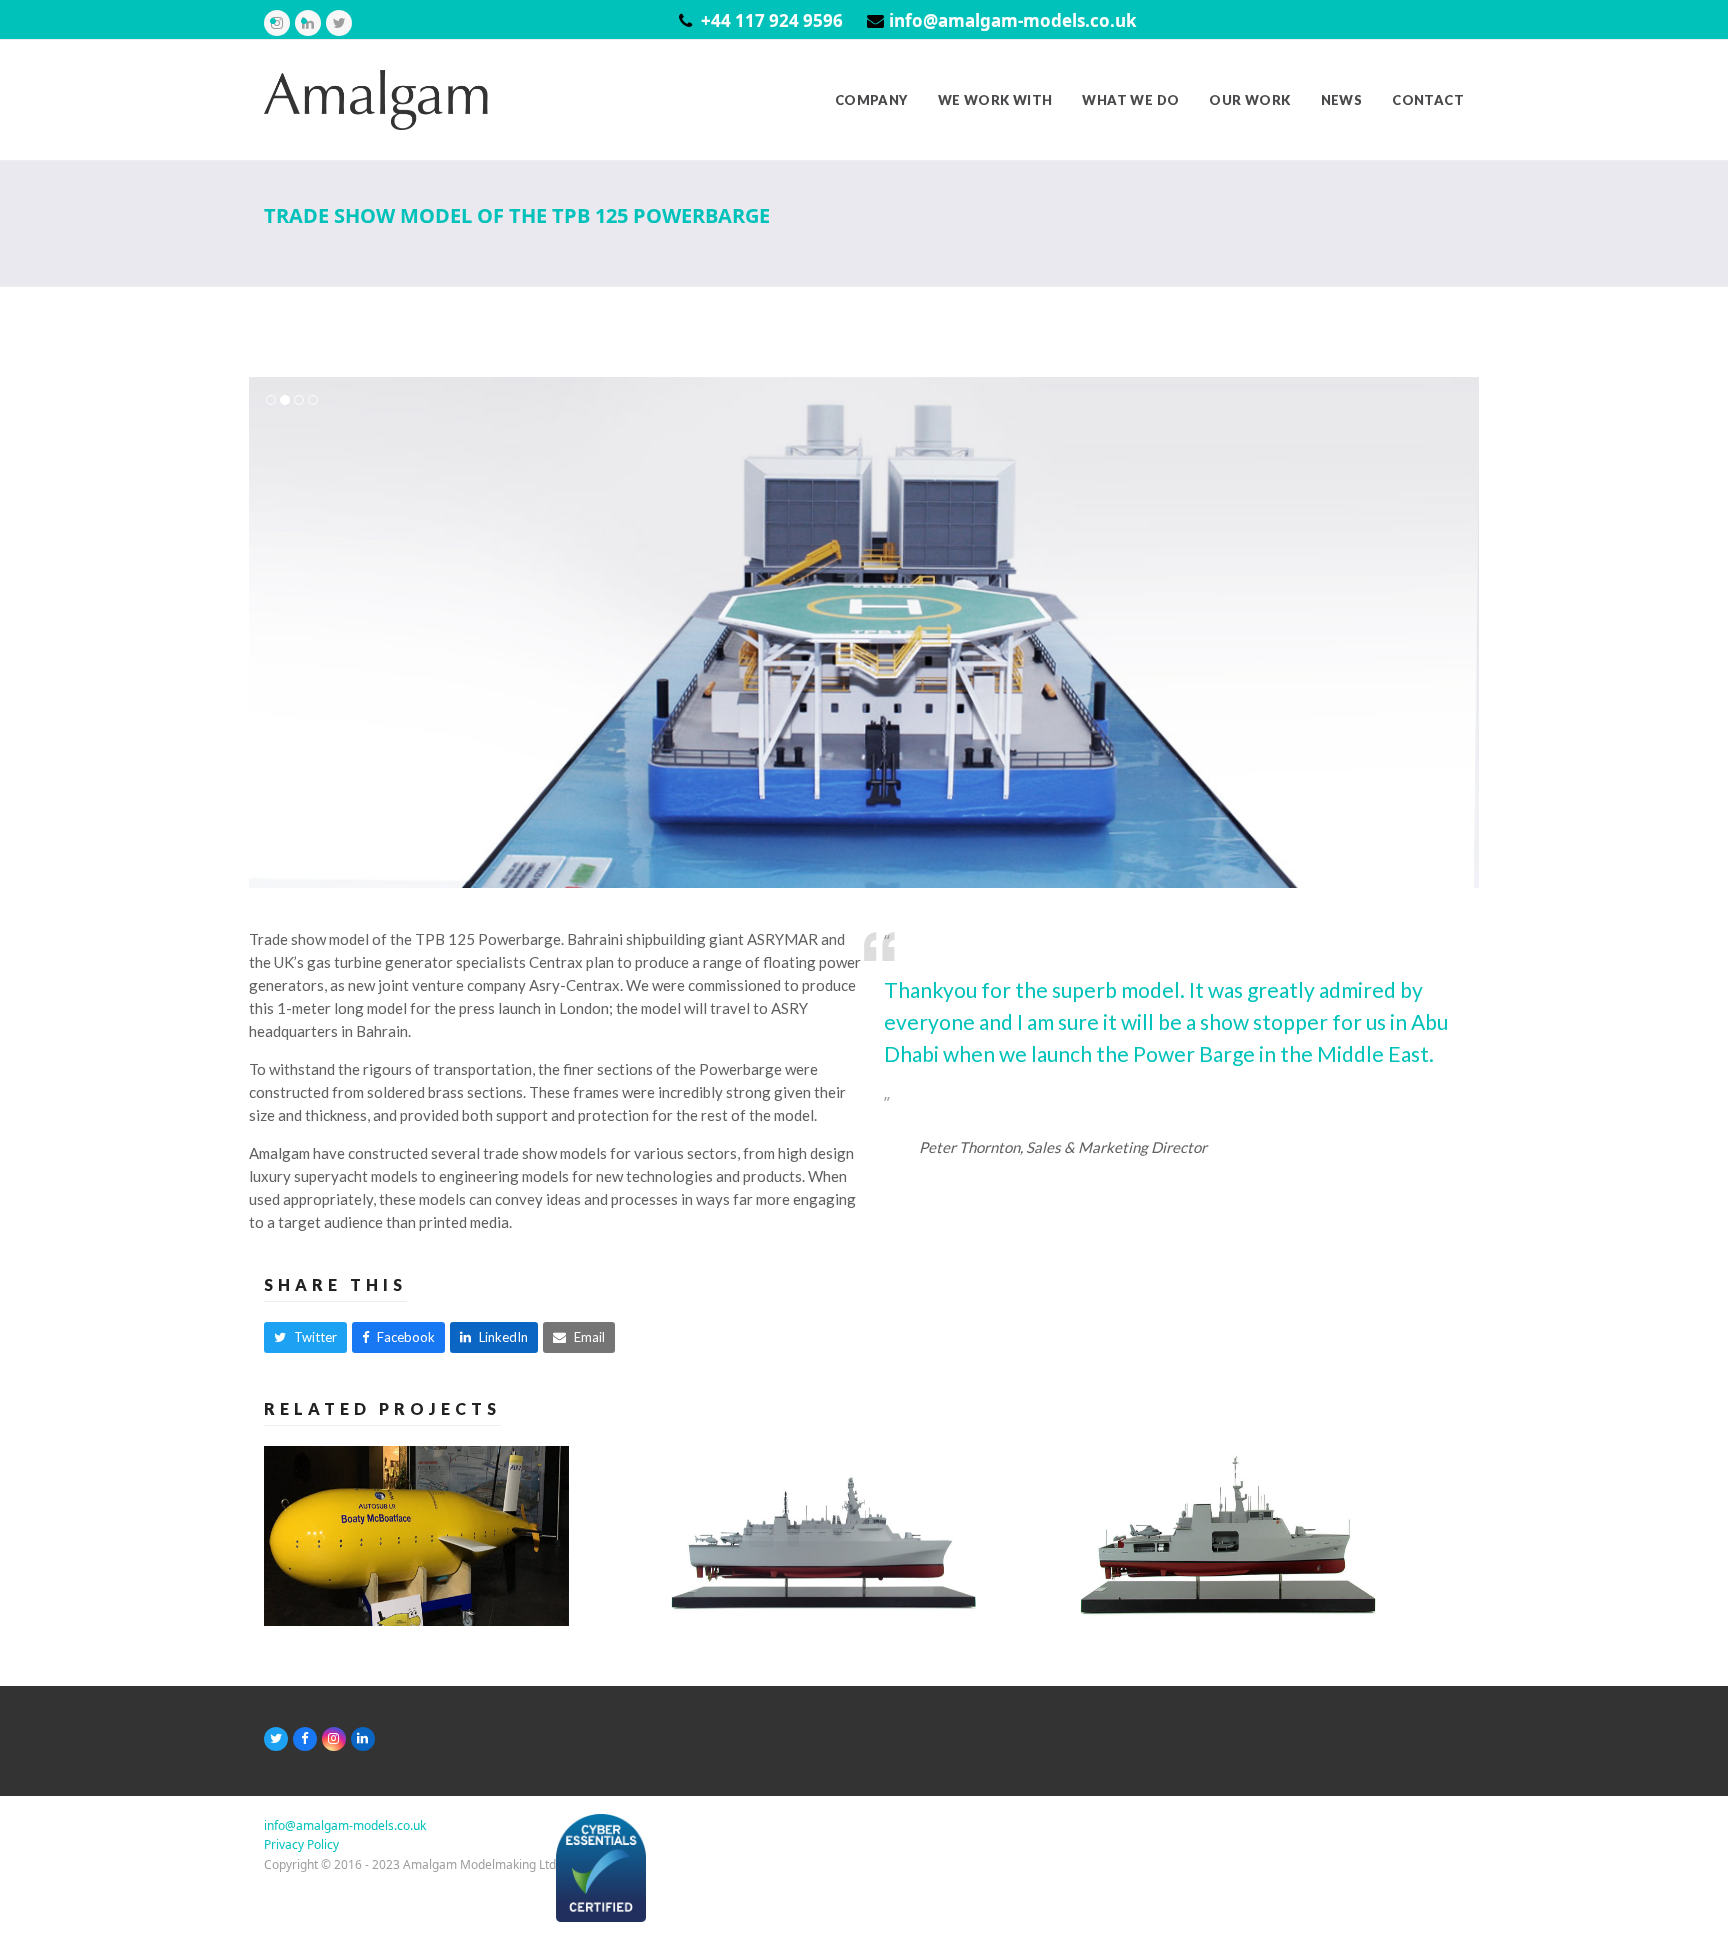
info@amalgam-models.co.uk (1013, 20)
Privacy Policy (301, 1844)
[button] (266, 632)
